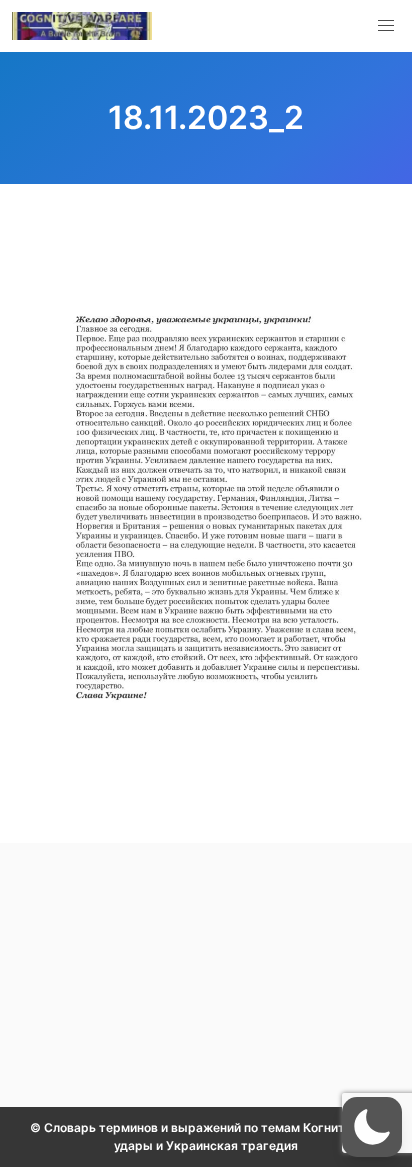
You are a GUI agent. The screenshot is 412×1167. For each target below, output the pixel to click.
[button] (386, 26)
